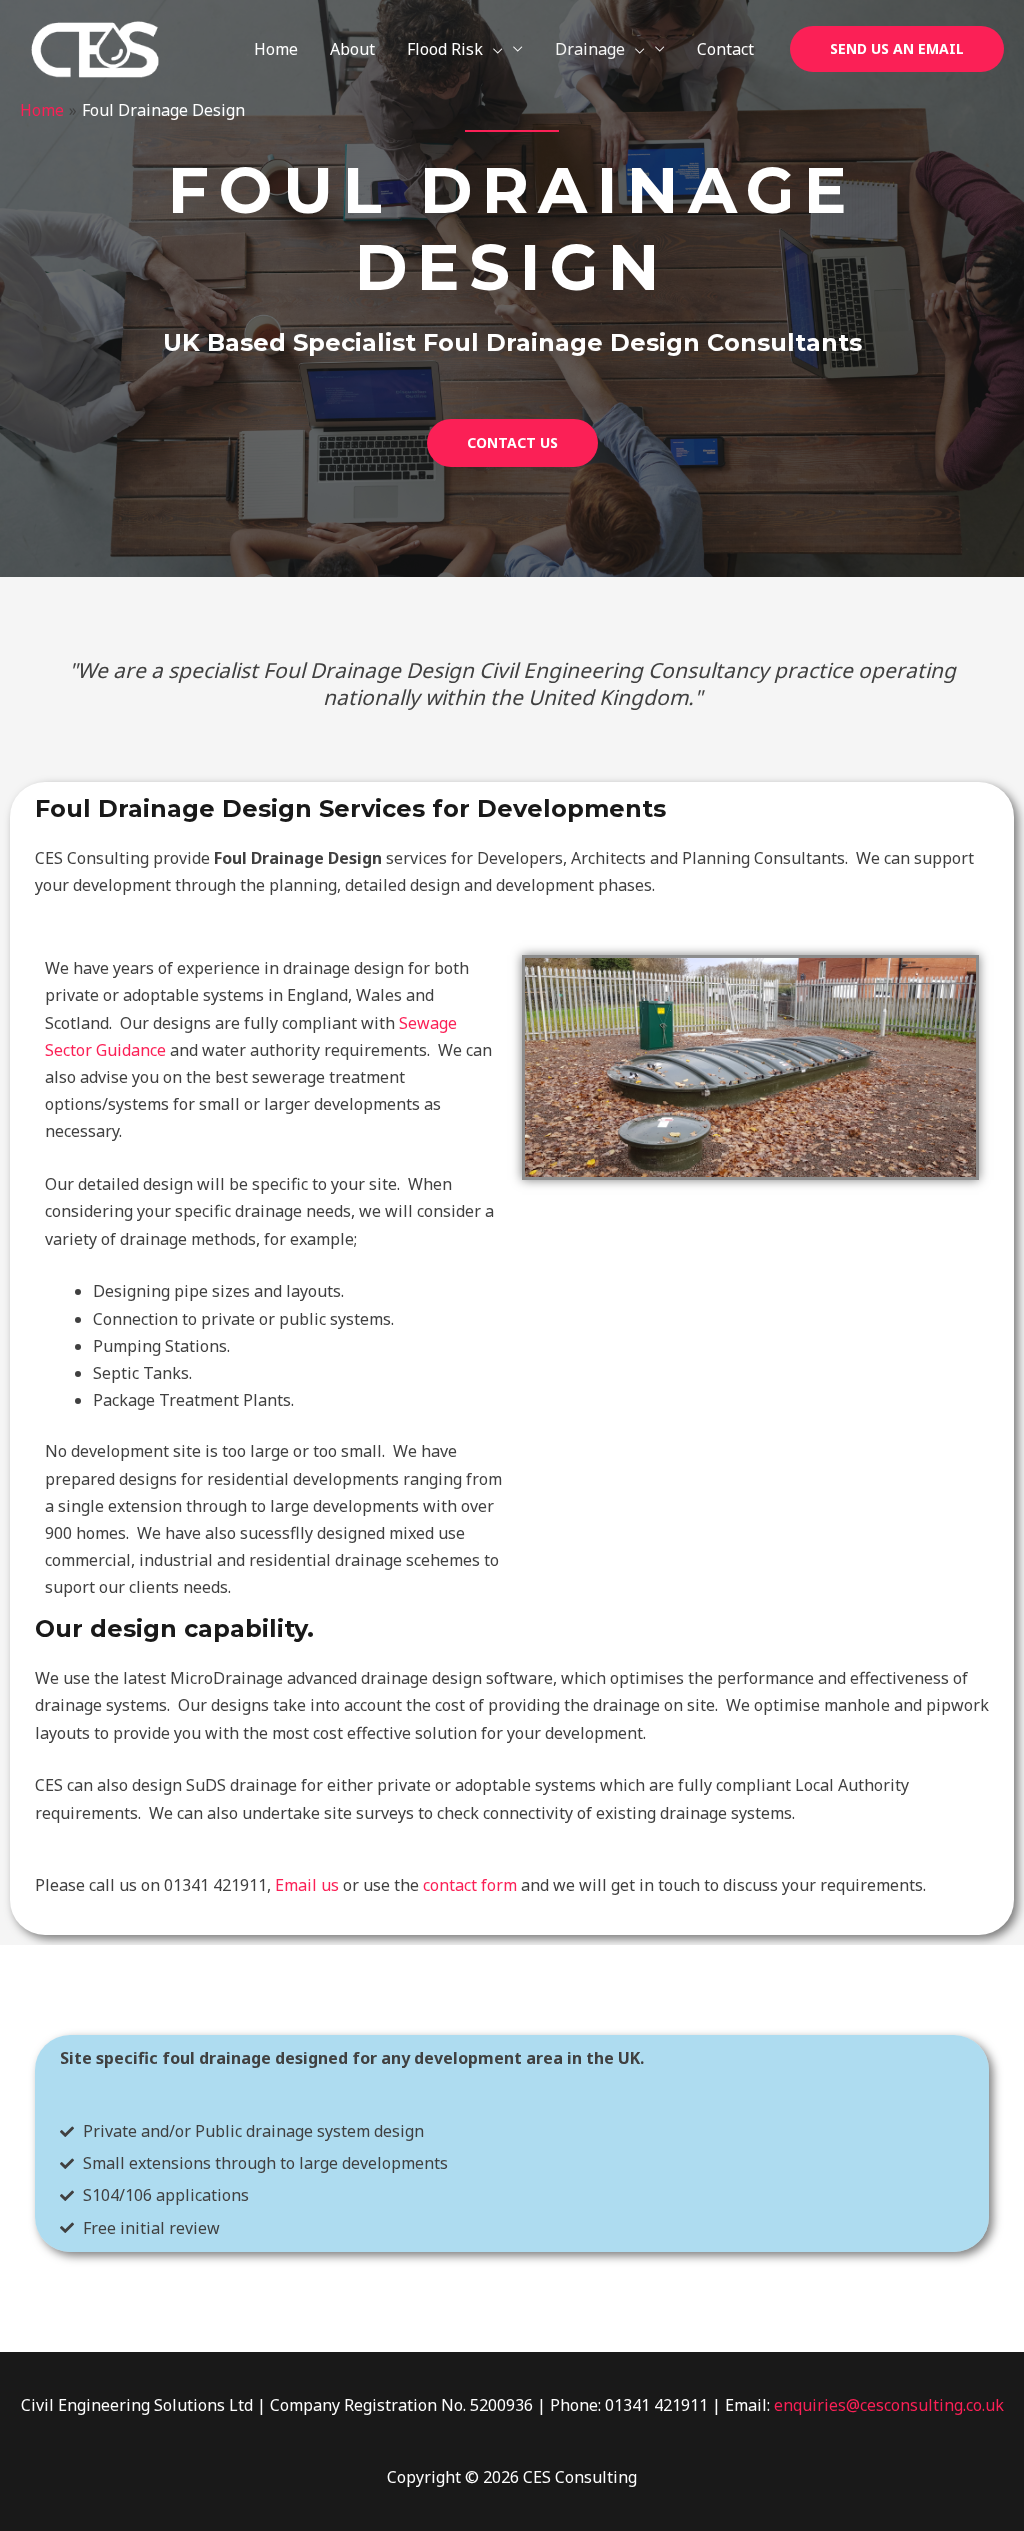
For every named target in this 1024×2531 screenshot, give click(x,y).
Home (276, 49)
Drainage (590, 49)
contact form (470, 1885)
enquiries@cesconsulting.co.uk (889, 2405)
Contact (725, 49)
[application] (493, 49)
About (352, 49)
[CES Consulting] (95, 48)
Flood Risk (445, 49)
